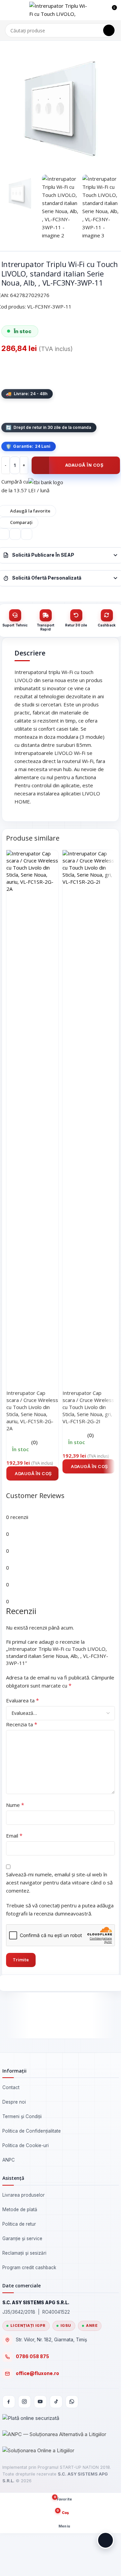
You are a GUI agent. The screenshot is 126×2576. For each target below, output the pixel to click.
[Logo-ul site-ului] (59, 9)
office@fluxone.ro (37, 2373)
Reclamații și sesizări (24, 2253)
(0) (34, 1442)
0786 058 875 (32, 2357)
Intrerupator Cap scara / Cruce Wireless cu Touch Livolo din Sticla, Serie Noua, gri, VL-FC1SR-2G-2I (88, 1407)
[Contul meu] (99, 10)
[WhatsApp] (72, 2402)
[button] (32, 1473)
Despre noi (14, 2102)
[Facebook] (9, 2402)
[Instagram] (25, 2402)
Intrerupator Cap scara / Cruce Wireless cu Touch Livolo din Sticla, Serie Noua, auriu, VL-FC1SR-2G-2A (32, 1411)
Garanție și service (22, 2238)
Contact (11, 2087)
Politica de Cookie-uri (26, 2145)
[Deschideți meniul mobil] (8, 10)
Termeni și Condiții (22, 2116)
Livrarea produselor (24, 2195)
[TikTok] (56, 2402)
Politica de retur (19, 2224)
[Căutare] (109, 30)
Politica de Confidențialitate (32, 2131)
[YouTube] (40, 2402)
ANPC (9, 2160)
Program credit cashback (29, 2267)
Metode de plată (20, 2209)
